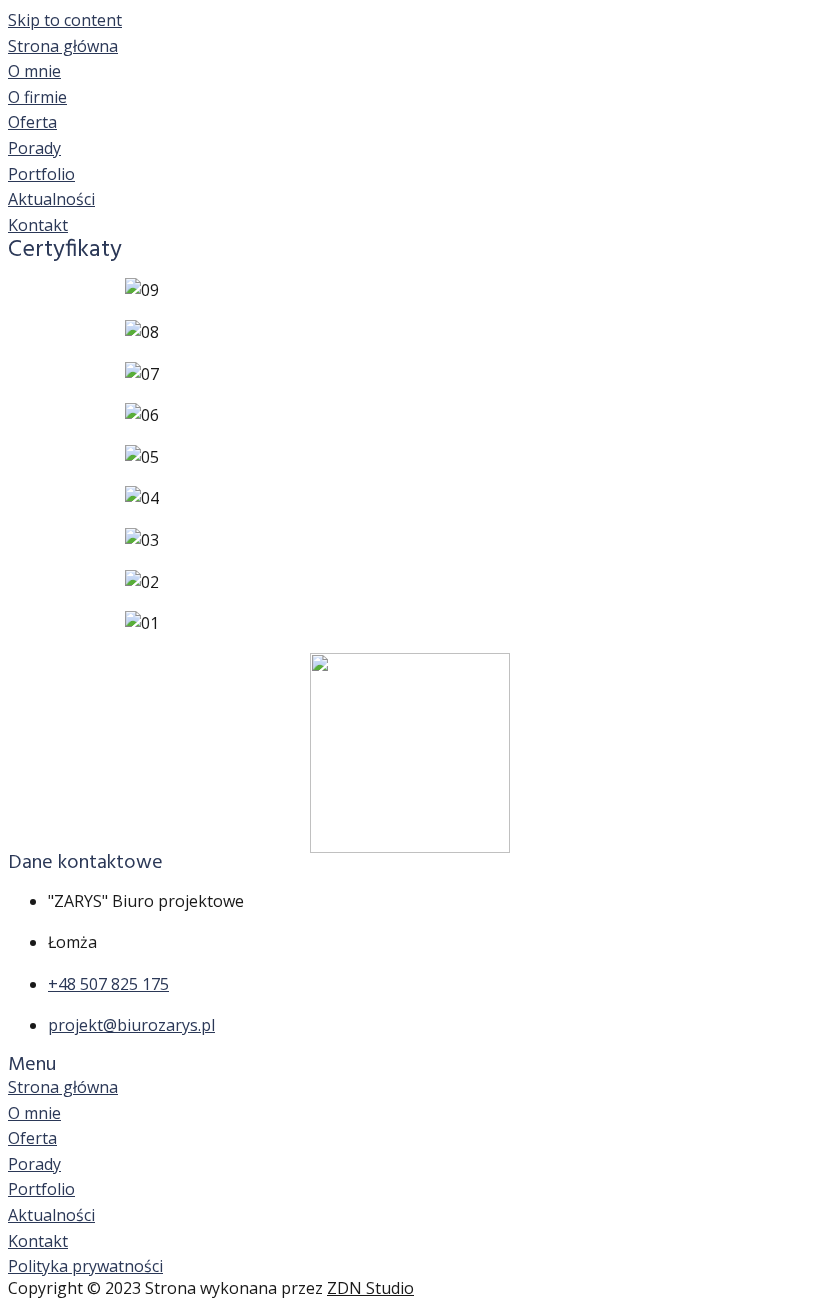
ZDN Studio (370, 1288)
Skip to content (65, 20)
